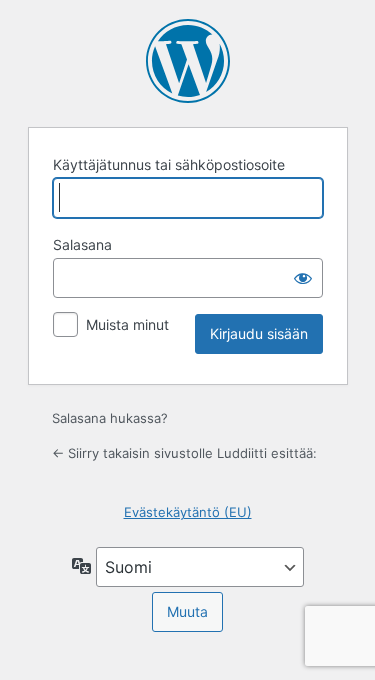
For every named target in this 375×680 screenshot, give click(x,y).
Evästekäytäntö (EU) (188, 512)
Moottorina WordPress (188, 61)
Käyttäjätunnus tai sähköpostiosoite (169, 164)
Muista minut (127, 324)
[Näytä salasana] (303, 278)
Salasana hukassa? (110, 418)
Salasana (82, 244)
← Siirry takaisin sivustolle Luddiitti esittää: (184, 453)
